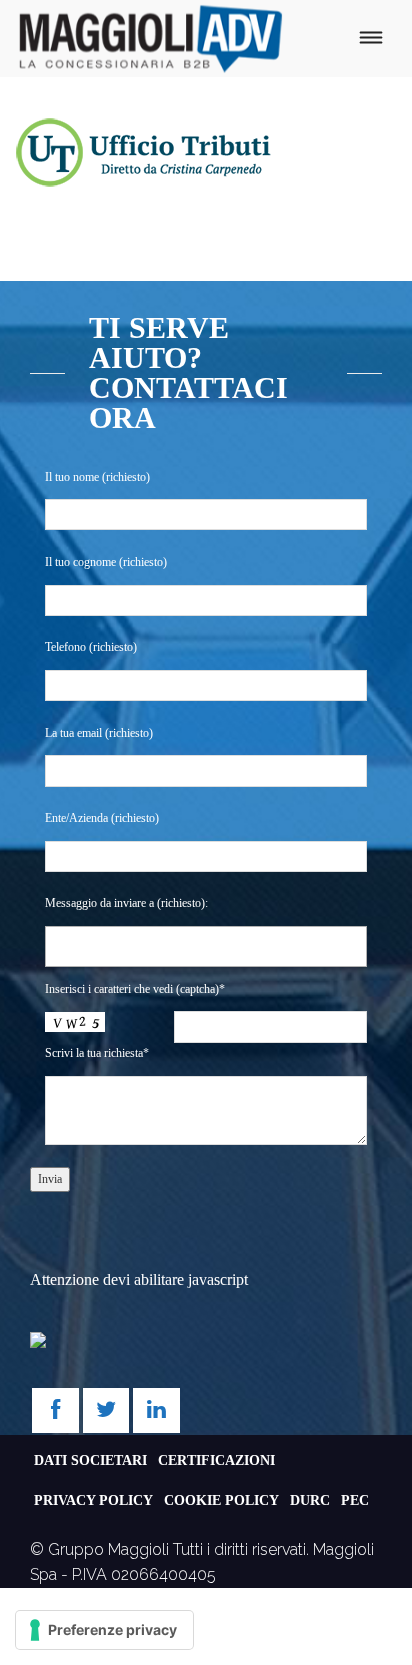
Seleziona (88, 946)
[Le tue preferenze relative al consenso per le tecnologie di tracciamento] (104, 1630)
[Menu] (370, 38)
